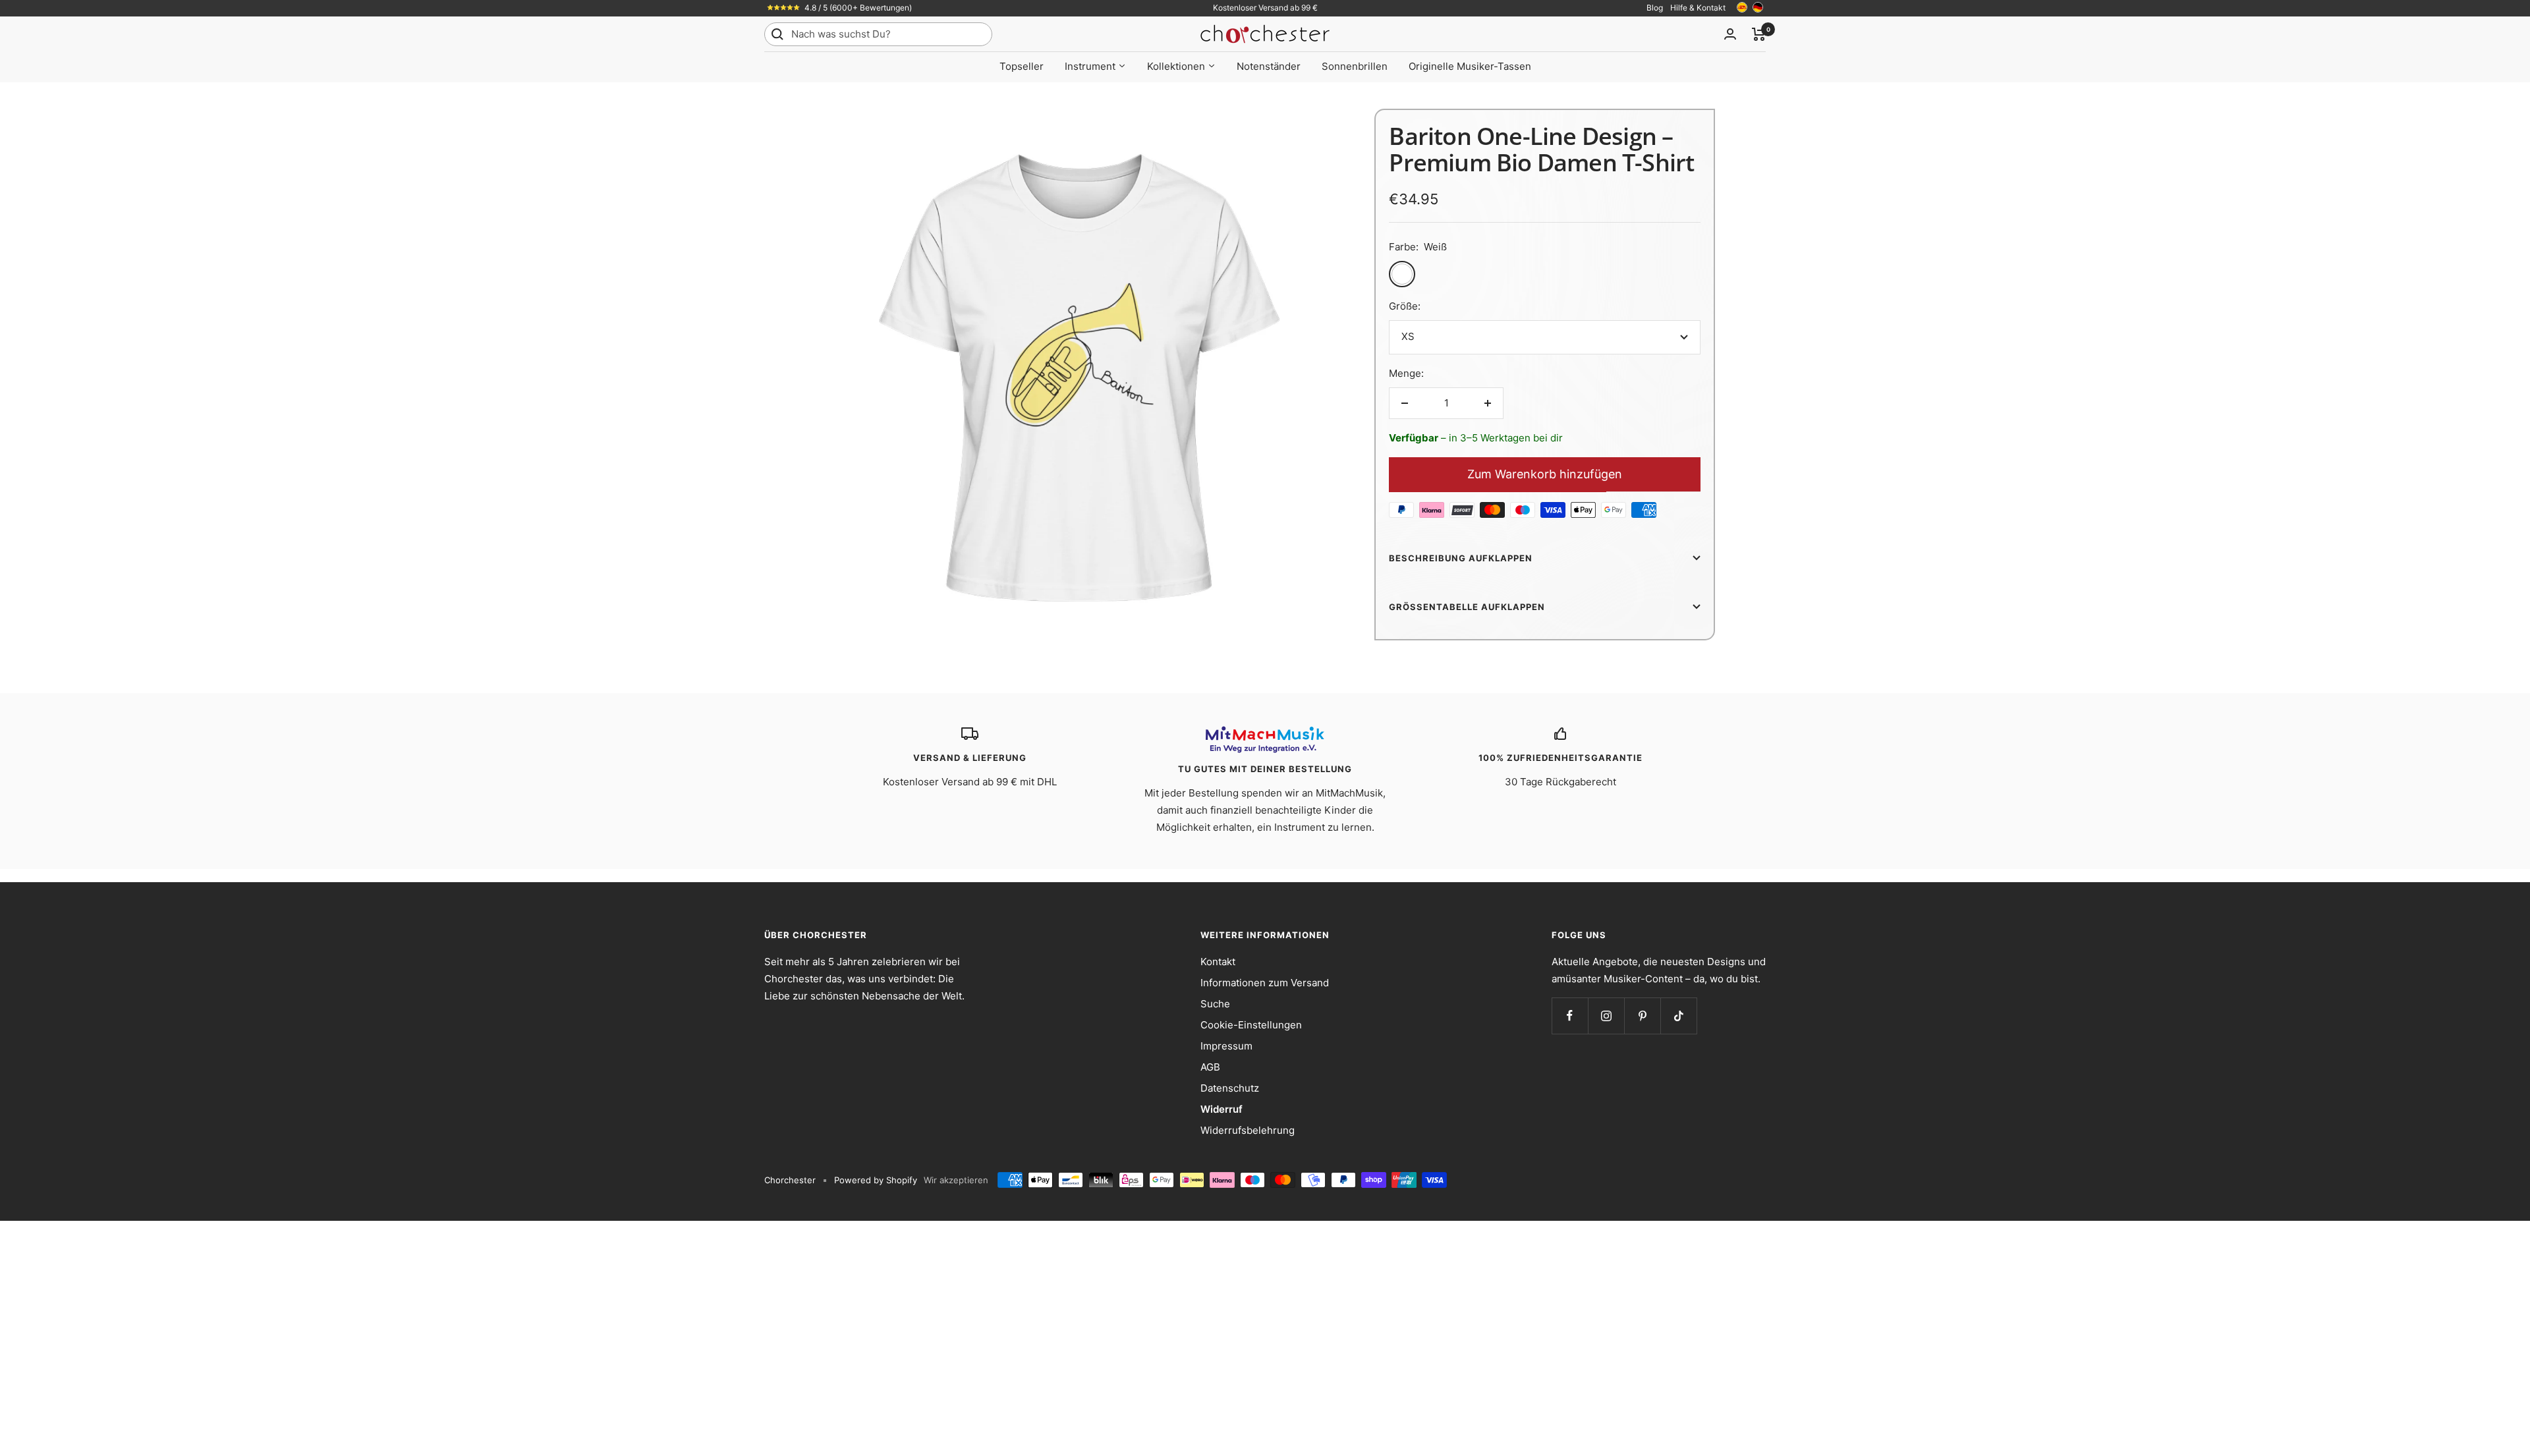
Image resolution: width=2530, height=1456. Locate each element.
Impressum (1226, 1046)
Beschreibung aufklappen (1461, 558)
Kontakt (1218, 962)
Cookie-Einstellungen (1251, 1025)
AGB (1210, 1067)
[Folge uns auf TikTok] (1678, 1016)
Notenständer (1269, 66)
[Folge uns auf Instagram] (1606, 1016)
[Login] (1730, 34)
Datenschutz (1230, 1088)
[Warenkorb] (1759, 34)
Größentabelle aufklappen (1467, 607)
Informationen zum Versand (1265, 983)
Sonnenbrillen (1355, 66)
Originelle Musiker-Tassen (1470, 66)
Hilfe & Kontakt (1698, 8)
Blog (1655, 8)
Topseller (1022, 66)
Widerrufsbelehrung (1248, 1130)
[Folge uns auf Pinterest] (1642, 1016)
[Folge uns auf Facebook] (1570, 1016)
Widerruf (1222, 1109)
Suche (1215, 1004)
